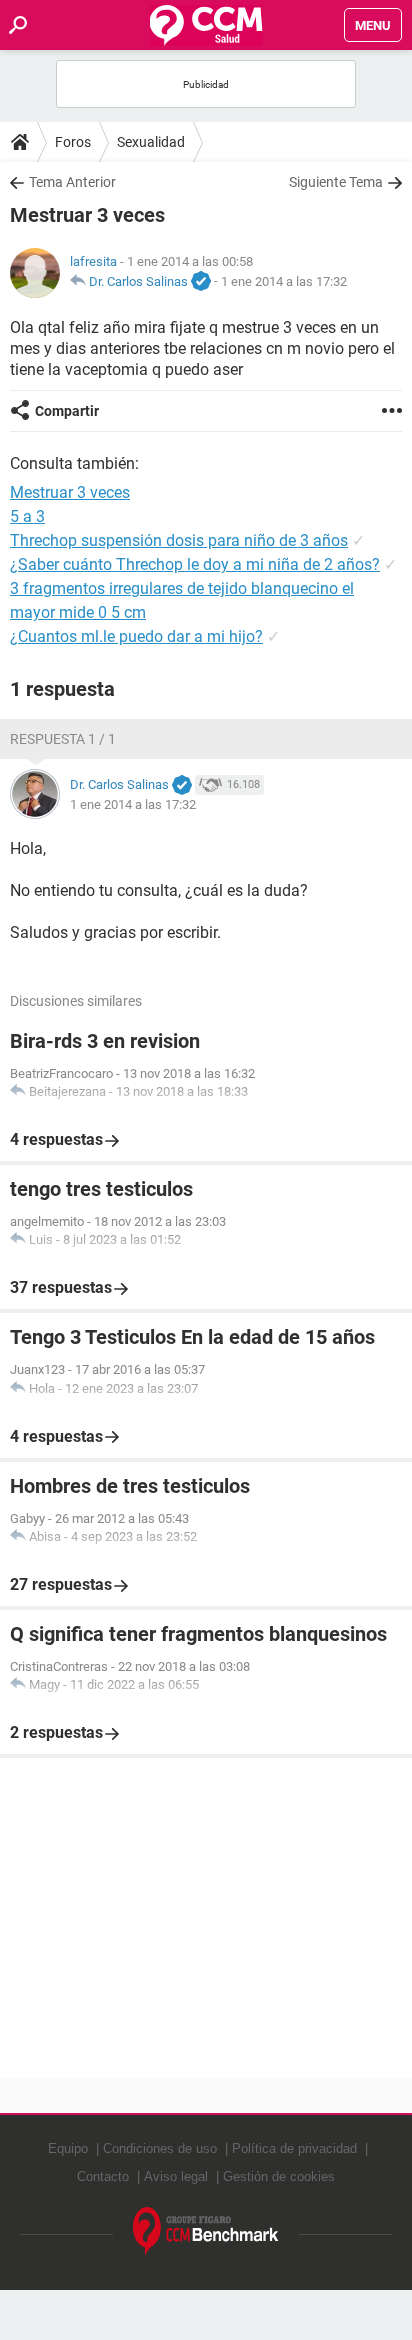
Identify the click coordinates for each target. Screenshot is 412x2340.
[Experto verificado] (201, 282)
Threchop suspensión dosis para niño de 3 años (179, 540)
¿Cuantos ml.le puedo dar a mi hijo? (136, 636)
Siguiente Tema (336, 182)
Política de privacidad (294, 2148)
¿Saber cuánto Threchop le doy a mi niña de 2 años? (195, 564)
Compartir (67, 411)
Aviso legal (176, 2176)
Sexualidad (151, 142)
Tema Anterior (72, 182)
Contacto (103, 2176)
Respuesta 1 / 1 (63, 739)
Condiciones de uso (160, 2148)
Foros (73, 142)
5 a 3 (27, 516)
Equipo (68, 2148)
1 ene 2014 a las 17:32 (284, 281)
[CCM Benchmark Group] (206, 2231)
